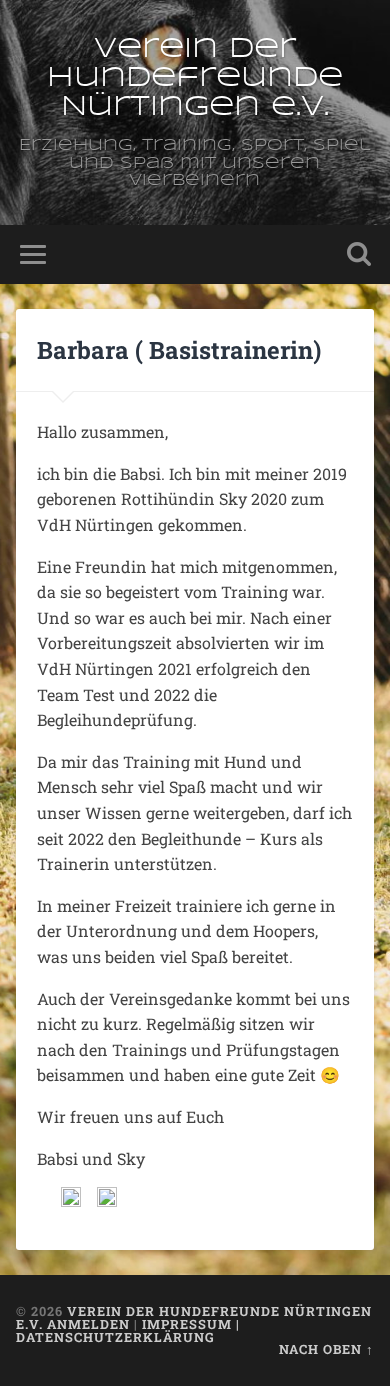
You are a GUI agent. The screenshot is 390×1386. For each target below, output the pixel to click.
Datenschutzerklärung (115, 1337)
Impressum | (191, 1324)
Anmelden (88, 1324)
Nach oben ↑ (326, 1349)
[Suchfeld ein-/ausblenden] (359, 254)
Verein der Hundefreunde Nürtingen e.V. (195, 78)
